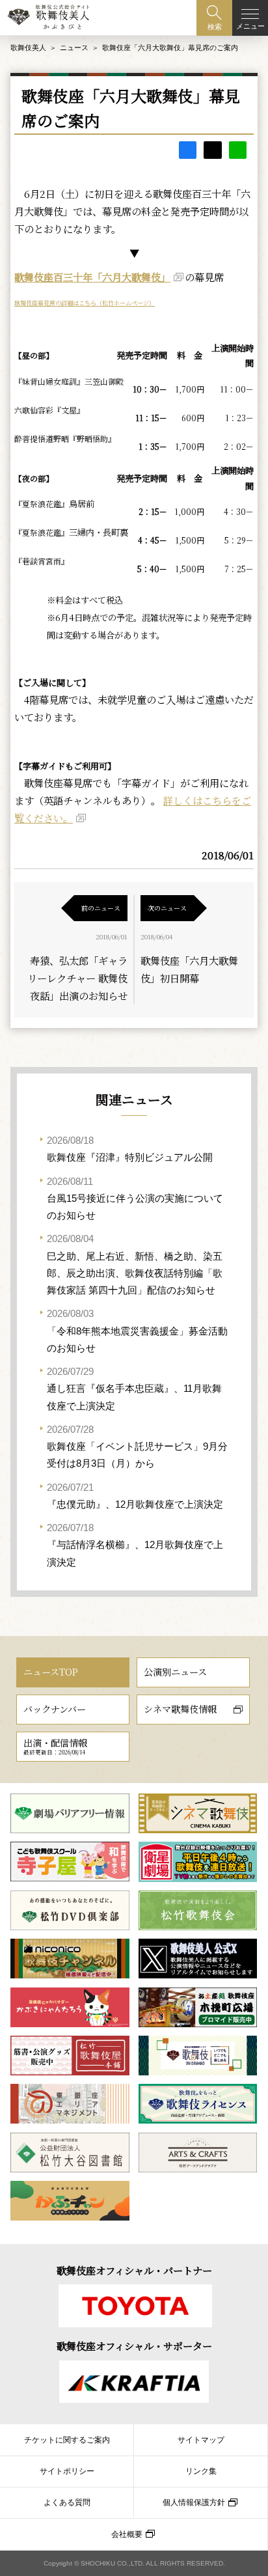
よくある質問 (67, 2502)
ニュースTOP (51, 1672)
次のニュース (167, 908)
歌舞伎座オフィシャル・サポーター (134, 2346)
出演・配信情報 (55, 1746)
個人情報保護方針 (194, 2502)
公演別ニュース (175, 1672)
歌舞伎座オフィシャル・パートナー (134, 2270)
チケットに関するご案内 (67, 2440)
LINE (238, 150)
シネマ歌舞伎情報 (180, 1709)
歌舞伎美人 (28, 48)
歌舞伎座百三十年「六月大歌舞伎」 (92, 277)
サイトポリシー (67, 2471)
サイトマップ (201, 2440)
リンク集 (201, 2471)
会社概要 (127, 2534)
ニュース (74, 48)
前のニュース (101, 908)
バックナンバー (55, 1709)
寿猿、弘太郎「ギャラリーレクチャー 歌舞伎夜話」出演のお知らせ (77, 978)
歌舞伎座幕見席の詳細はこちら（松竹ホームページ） (85, 303)
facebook (188, 150)
